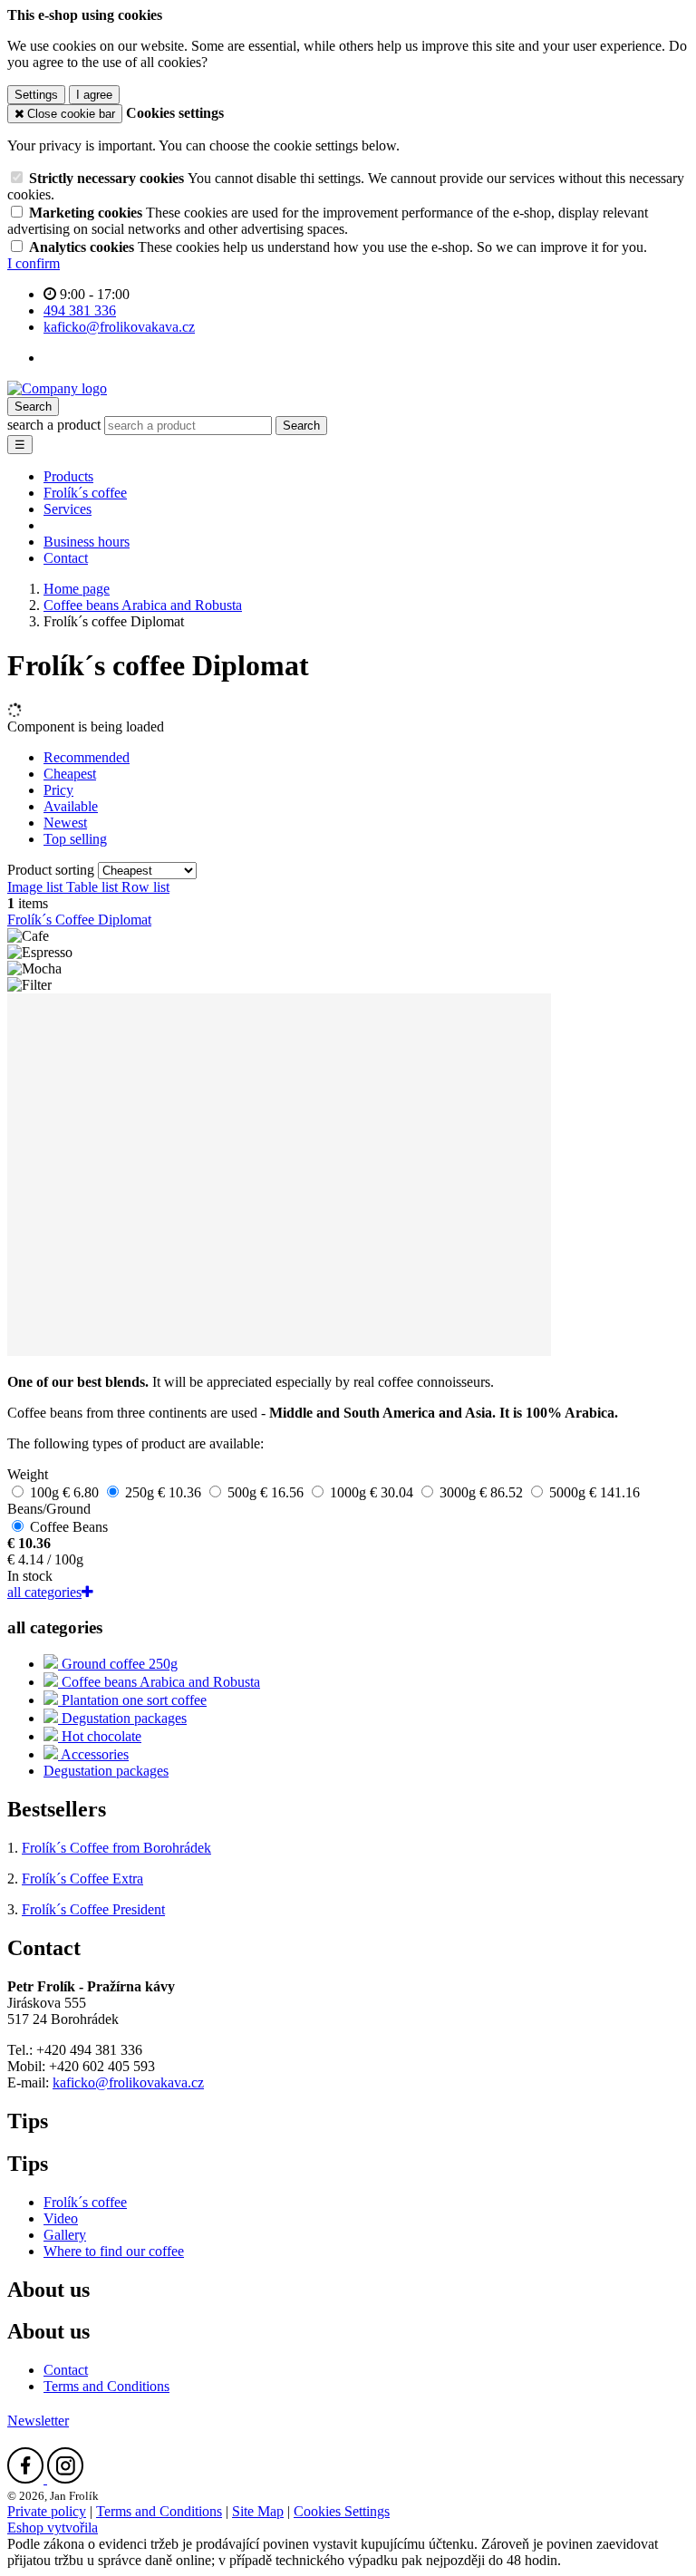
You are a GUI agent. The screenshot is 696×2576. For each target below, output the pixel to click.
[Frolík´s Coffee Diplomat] (279, 1351)
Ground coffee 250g (118, 1664)
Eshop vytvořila (53, 2528)
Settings (36, 95)
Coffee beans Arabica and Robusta (159, 1682)
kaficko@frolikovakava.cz (128, 2082)
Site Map (258, 2511)
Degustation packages (122, 1718)
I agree (94, 95)
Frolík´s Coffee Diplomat (79, 920)
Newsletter (38, 2421)
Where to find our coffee (114, 2251)
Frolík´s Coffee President (93, 1909)
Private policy (47, 2511)
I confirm (34, 263)
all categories (44, 1592)
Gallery (65, 2235)
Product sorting (53, 870)
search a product (56, 425)
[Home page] (57, 388)
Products (68, 476)
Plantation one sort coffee (132, 1700)
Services (68, 509)
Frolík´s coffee (85, 493)
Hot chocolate (100, 1736)
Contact (66, 558)
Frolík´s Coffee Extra (82, 1879)
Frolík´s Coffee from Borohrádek (116, 1848)
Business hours (87, 542)
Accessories (93, 1754)
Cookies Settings (342, 2511)
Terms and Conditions (106, 2386)
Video (61, 2218)
